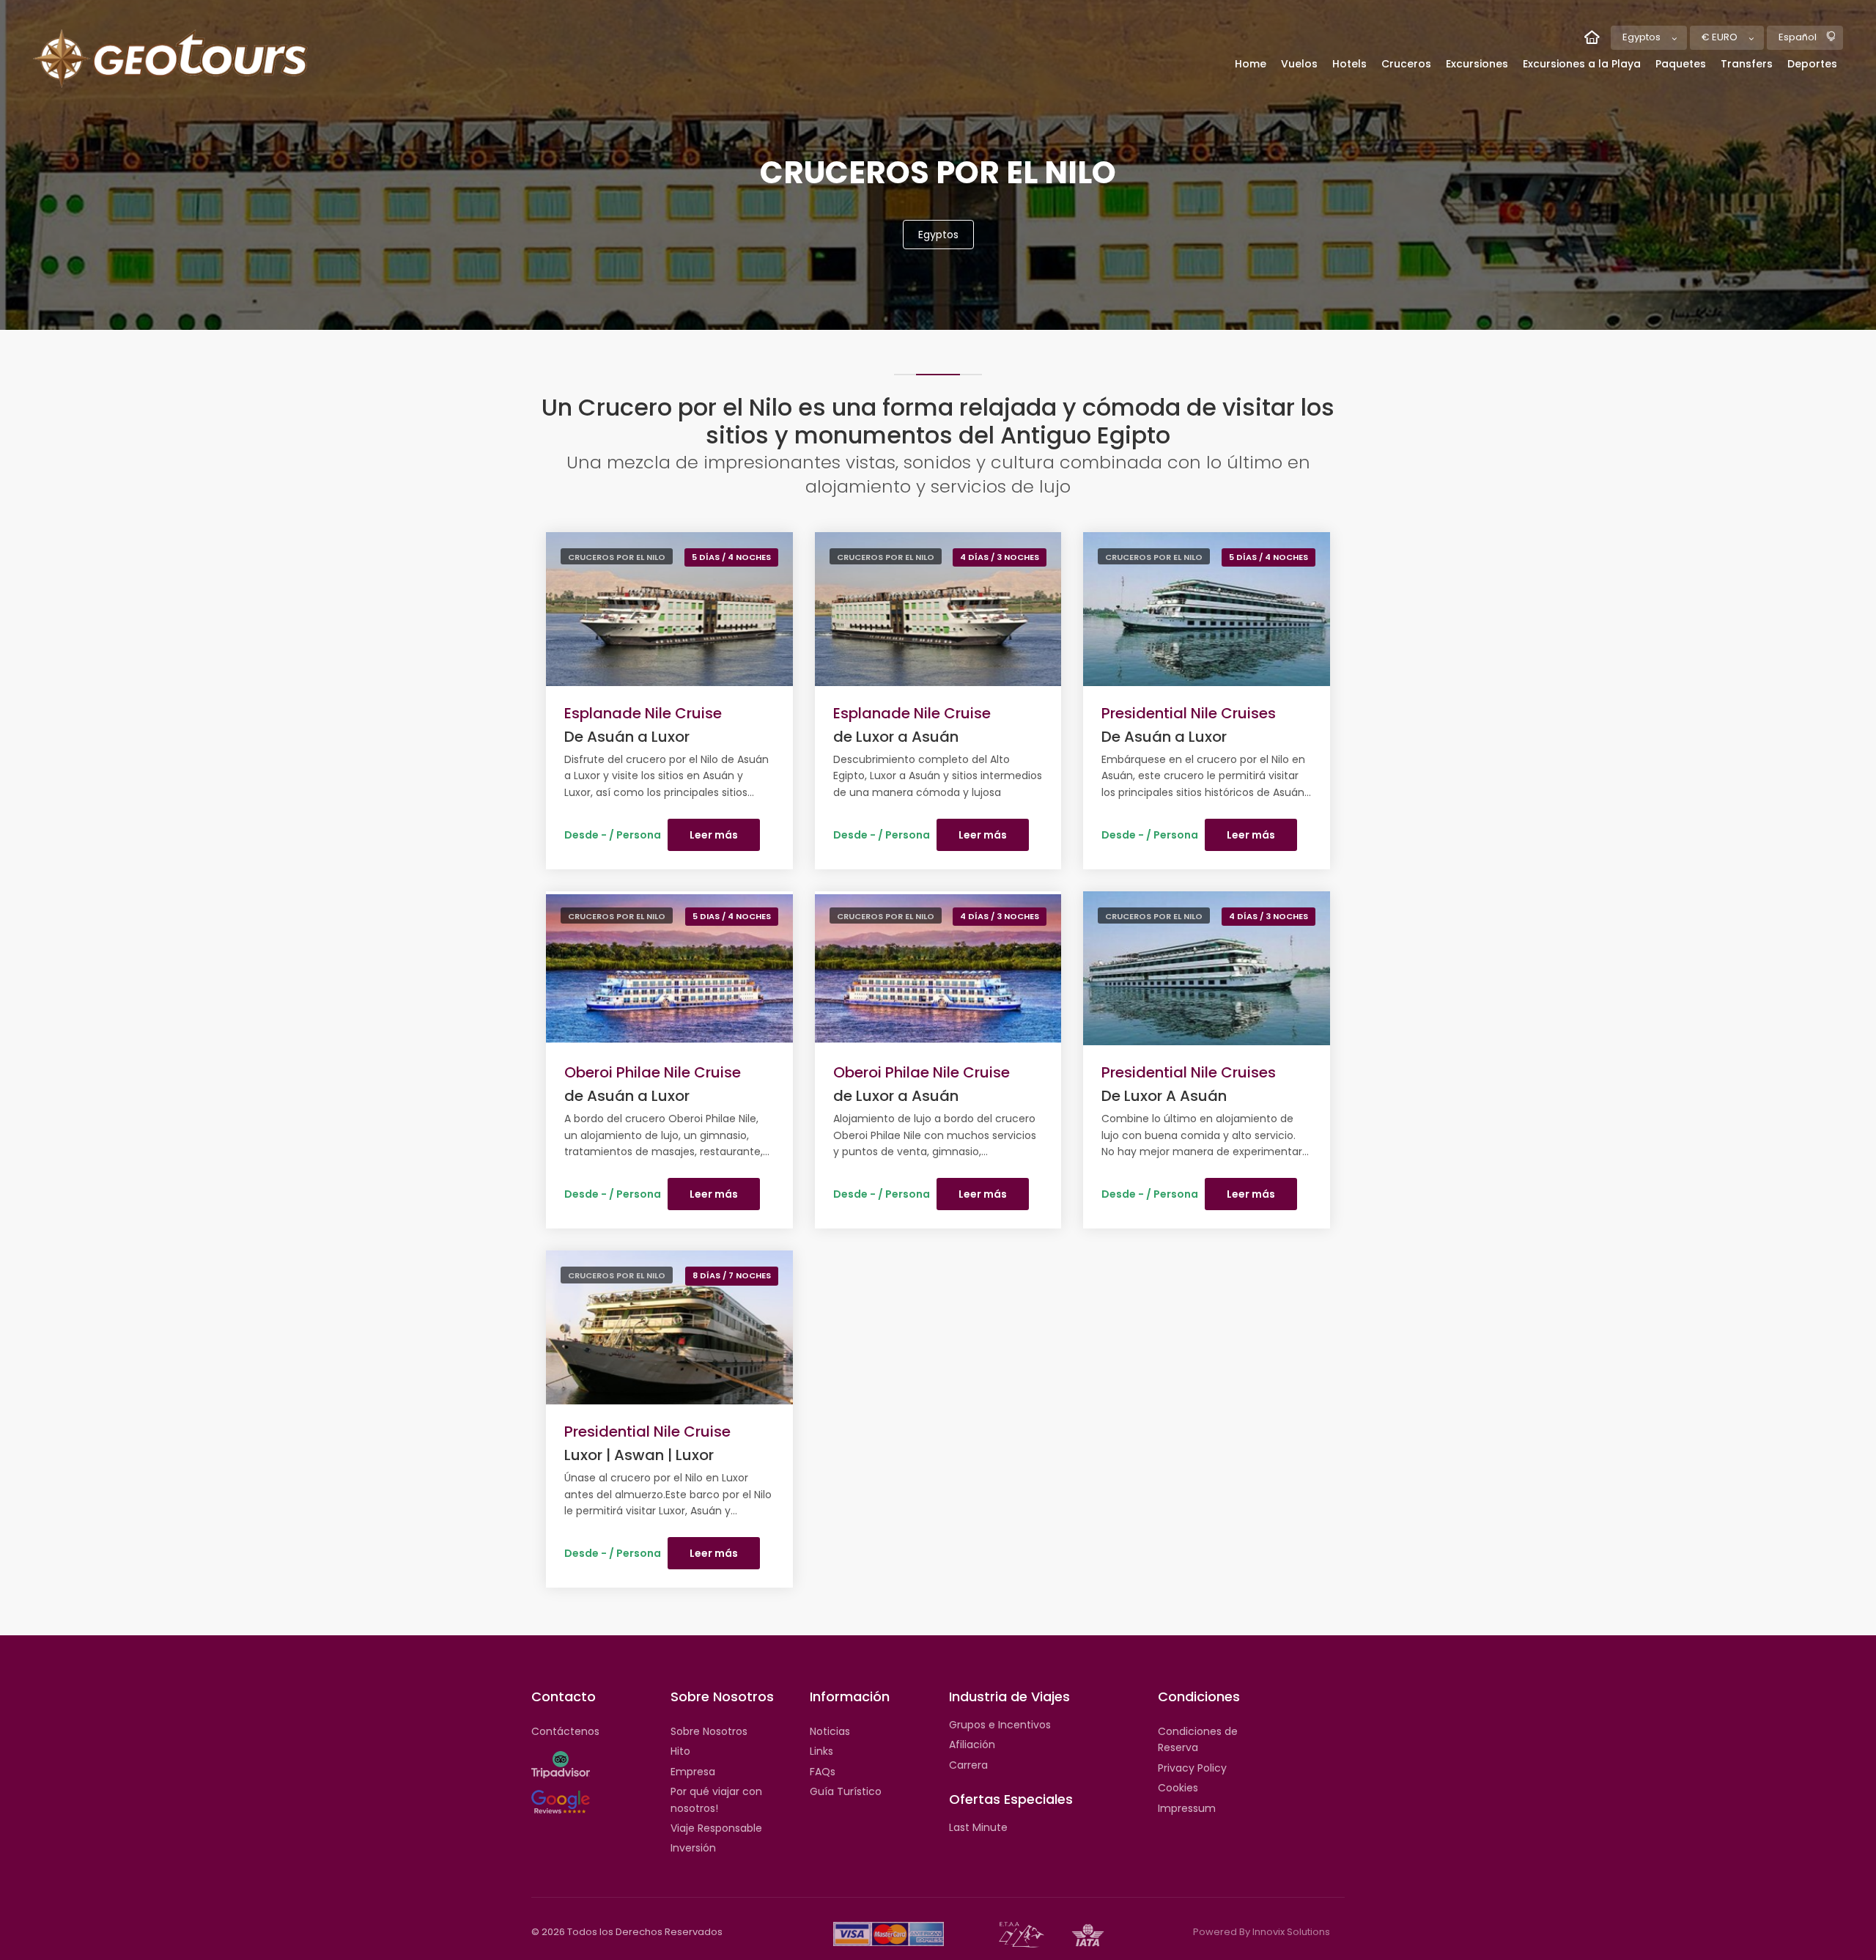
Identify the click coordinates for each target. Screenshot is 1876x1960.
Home (1251, 64)
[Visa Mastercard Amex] (889, 1934)
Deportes (1812, 64)
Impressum (1187, 1808)
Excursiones (1477, 64)
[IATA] (1088, 1934)
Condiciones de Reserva (1198, 1739)
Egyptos (938, 235)
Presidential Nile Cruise (647, 1432)
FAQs (823, 1772)
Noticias (830, 1731)
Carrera (968, 1765)
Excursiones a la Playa (1582, 64)
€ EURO (1720, 37)
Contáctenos (565, 1731)
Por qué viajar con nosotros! (716, 1799)
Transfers (1747, 64)
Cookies (1178, 1788)
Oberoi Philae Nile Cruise (653, 1072)
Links (821, 1751)
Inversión (693, 1848)
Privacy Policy (1192, 1768)
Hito (680, 1751)
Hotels (1349, 64)
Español (1798, 37)
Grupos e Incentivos (1000, 1725)
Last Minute (978, 1827)
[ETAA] (1021, 1934)
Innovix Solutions (1291, 1932)
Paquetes (1681, 64)
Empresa (693, 1772)
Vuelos (1299, 64)
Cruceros (1406, 64)
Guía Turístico (846, 1791)
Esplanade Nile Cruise (643, 713)
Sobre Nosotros (709, 1731)
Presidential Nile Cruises (1189, 713)
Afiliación (972, 1745)
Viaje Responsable (716, 1828)
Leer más (714, 835)
